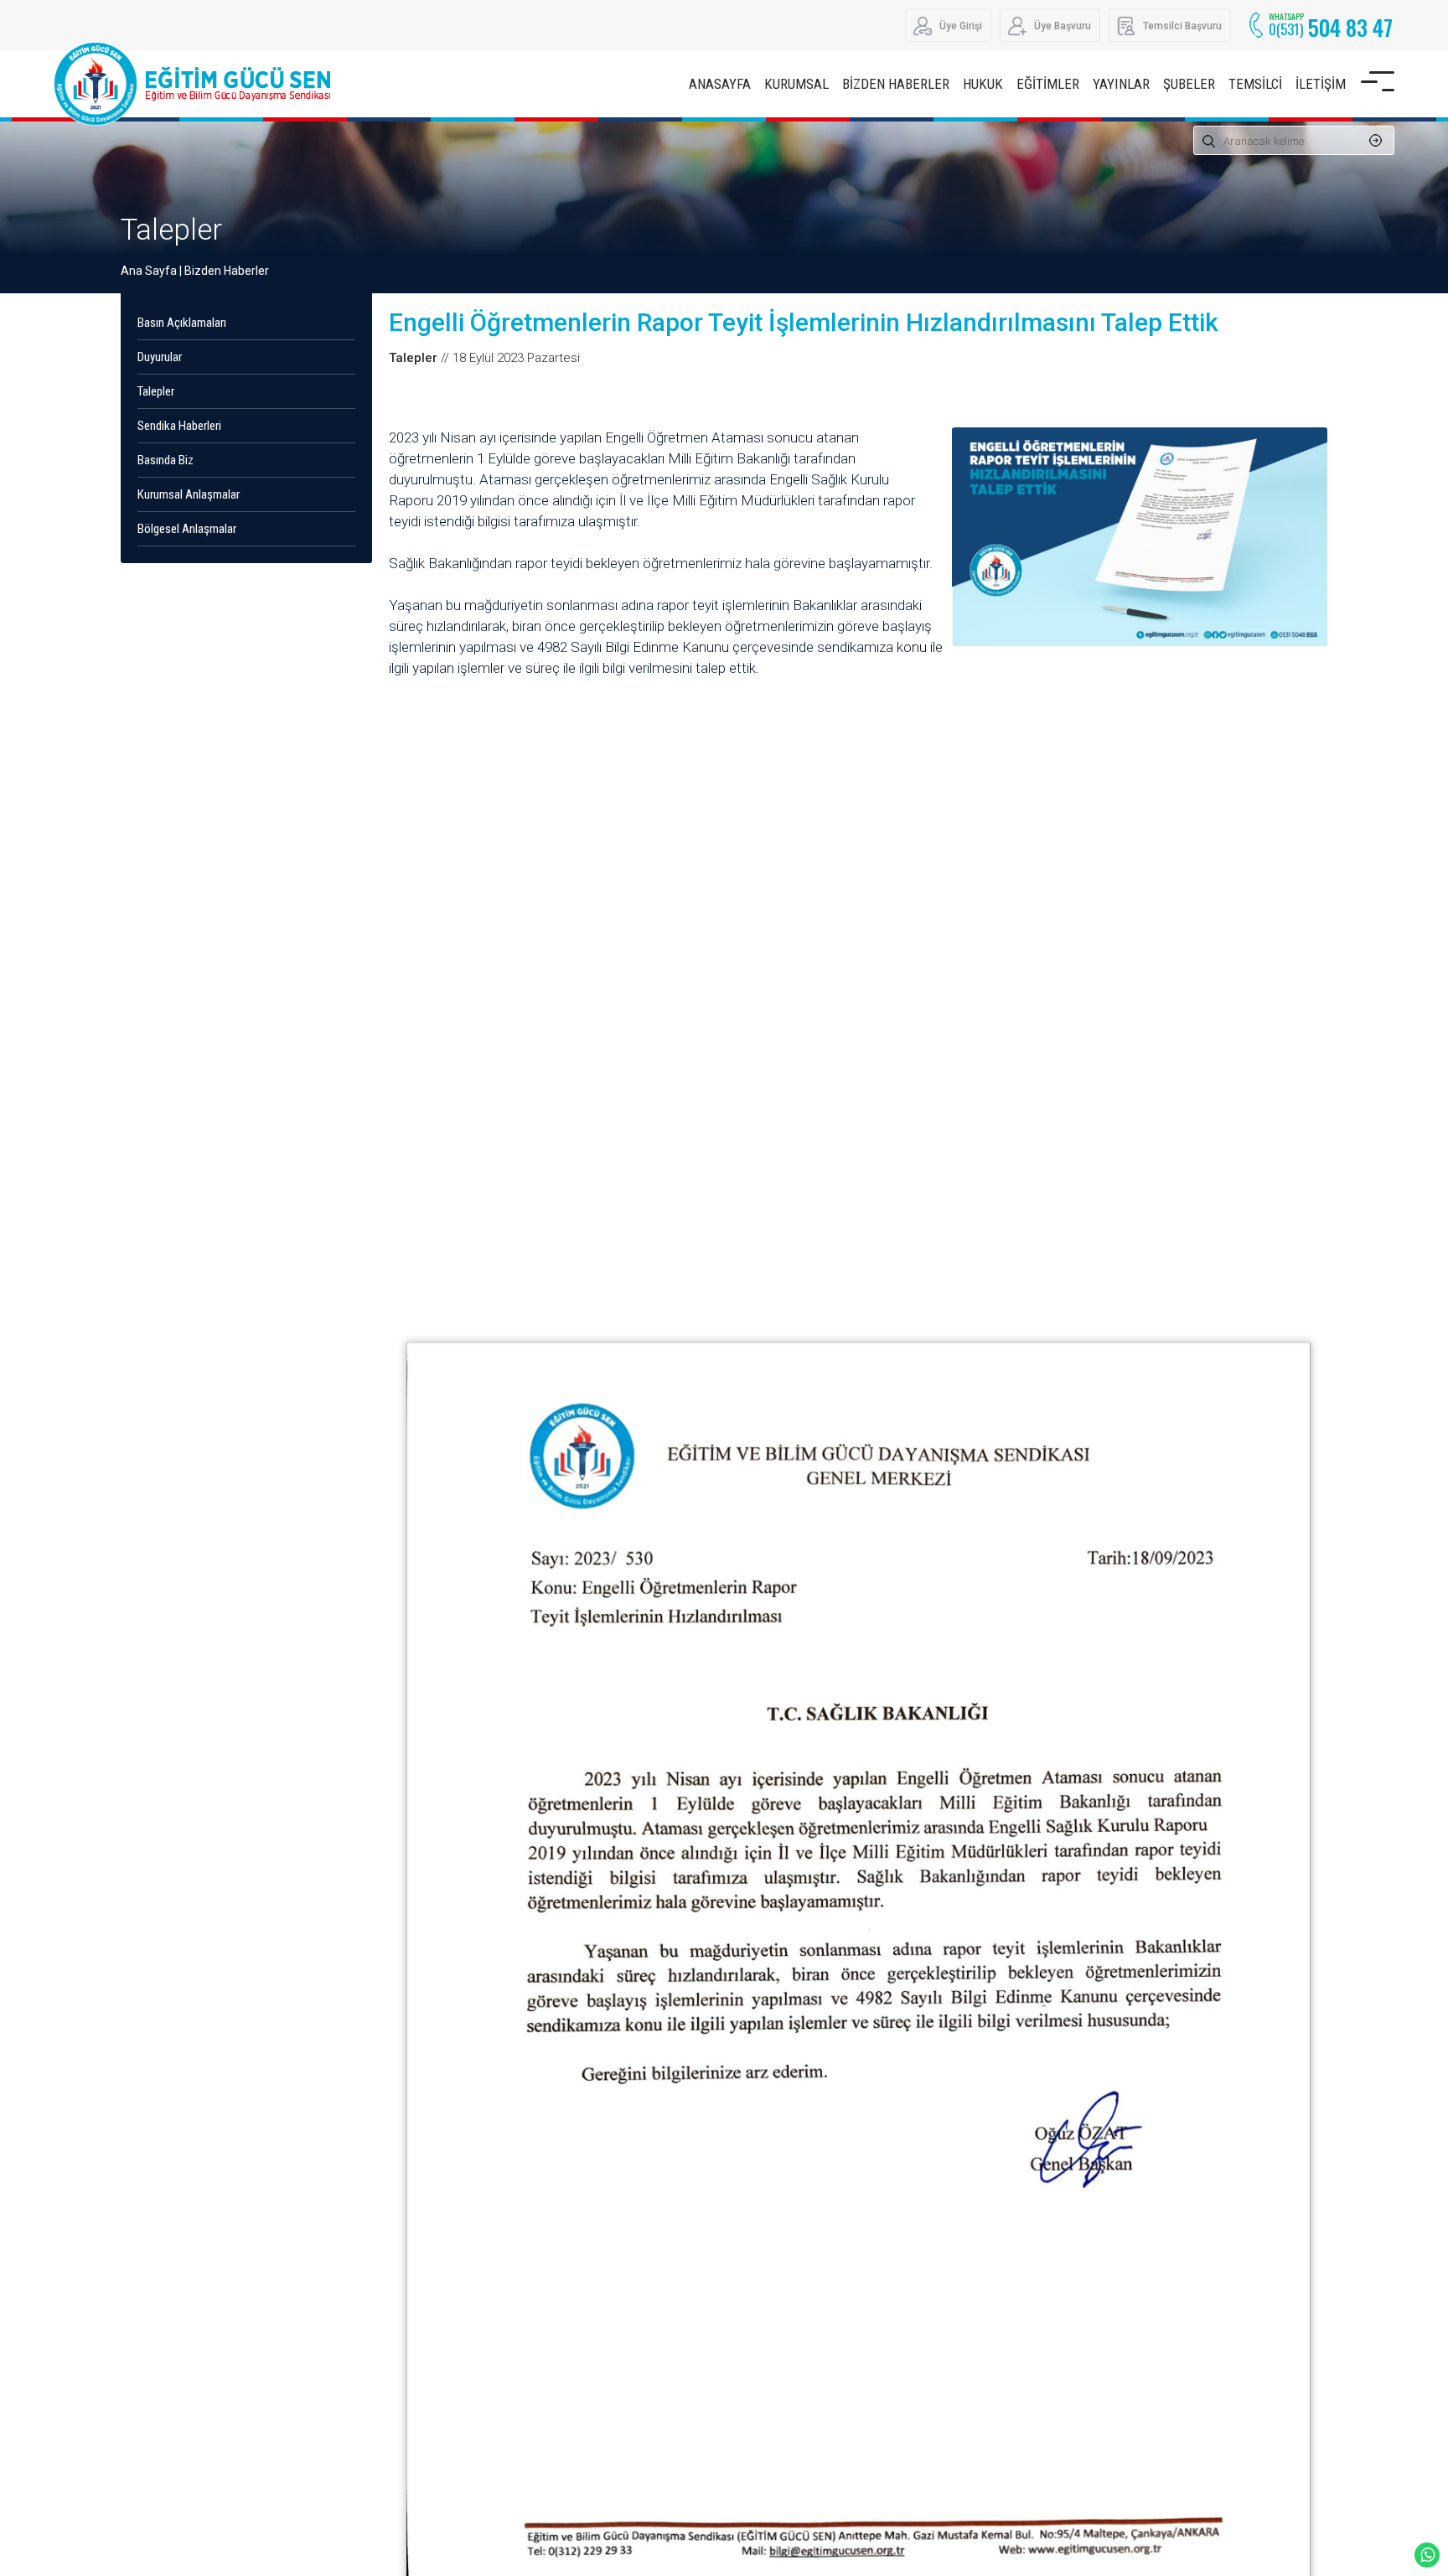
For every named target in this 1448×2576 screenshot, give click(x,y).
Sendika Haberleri (179, 426)
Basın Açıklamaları (182, 323)
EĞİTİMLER (1048, 84)
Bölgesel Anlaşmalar (187, 529)
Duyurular (160, 357)
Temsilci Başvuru (1182, 26)
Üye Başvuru (1063, 26)
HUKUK (983, 84)
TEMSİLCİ (1255, 84)
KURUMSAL (796, 84)
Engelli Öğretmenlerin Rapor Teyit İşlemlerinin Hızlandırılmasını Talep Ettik (804, 322)
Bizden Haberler (227, 271)
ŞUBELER (1189, 84)
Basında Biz (165, 460)
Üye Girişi (961, 26)
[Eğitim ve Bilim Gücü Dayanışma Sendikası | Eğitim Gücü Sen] (196, 84)
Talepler (171, 230)
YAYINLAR (1121, 84)
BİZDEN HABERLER (896, 84)
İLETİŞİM (1321, 84)
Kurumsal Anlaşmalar (189, 494)
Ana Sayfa (149, 271)
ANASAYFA (720, 84)
